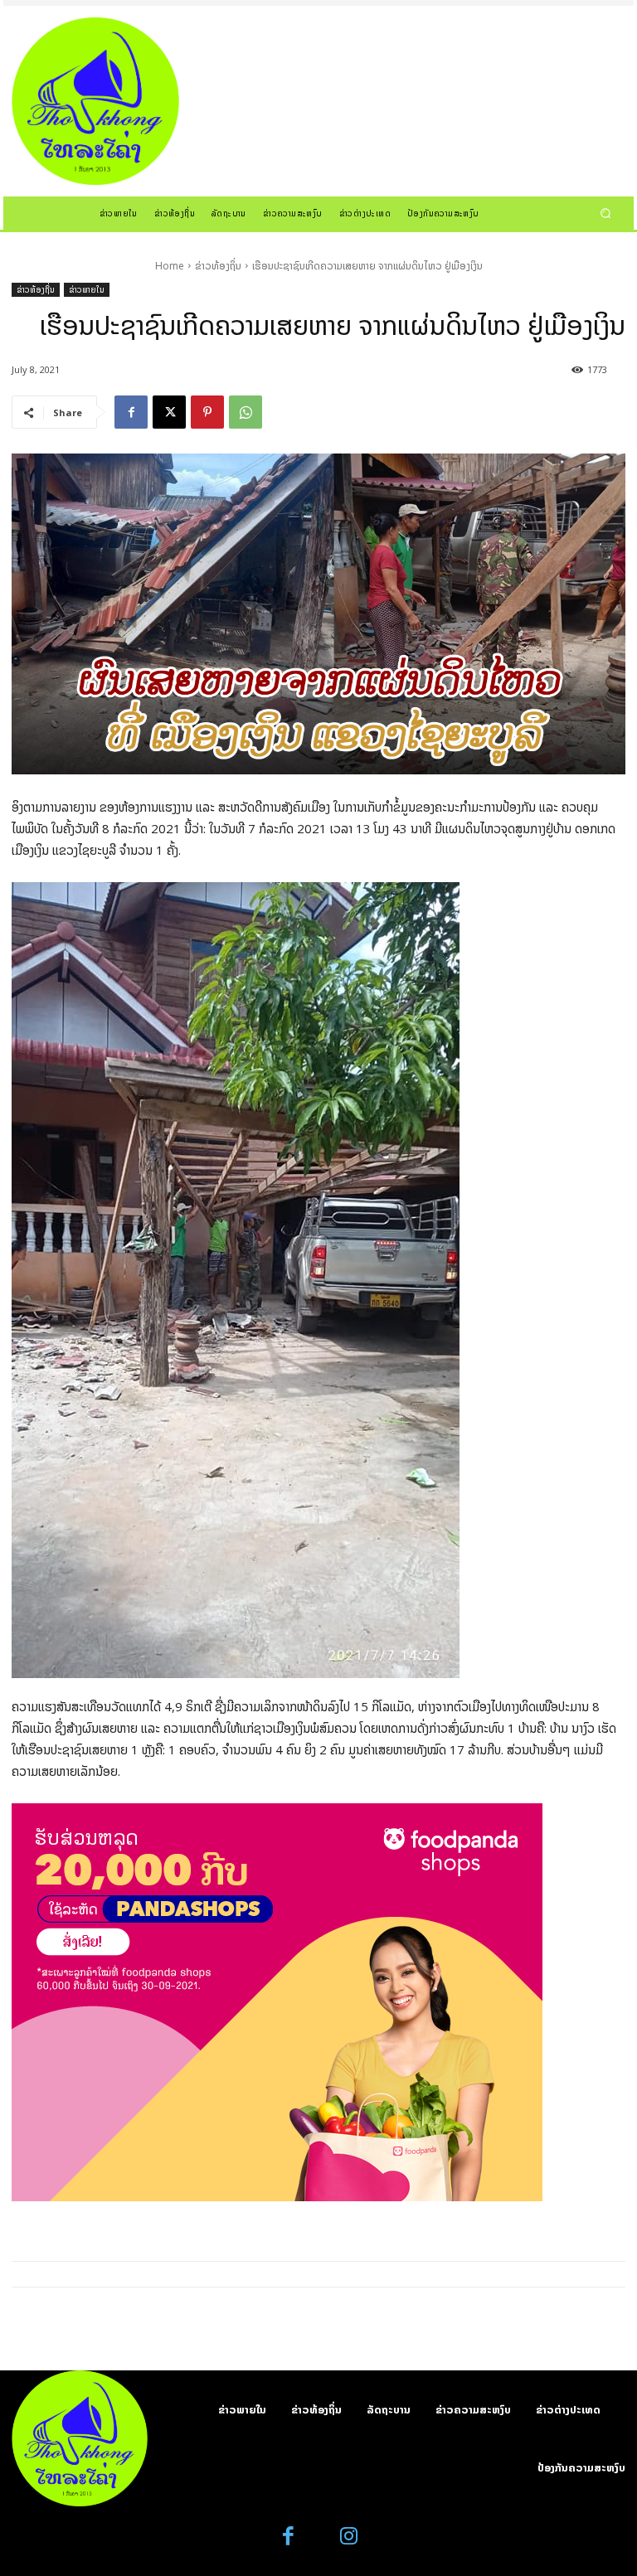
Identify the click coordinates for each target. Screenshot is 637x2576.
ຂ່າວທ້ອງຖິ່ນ (218, 266)
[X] (169, 412)
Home (170, 266)
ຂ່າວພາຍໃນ (87, 289)
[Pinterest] (207, 412)
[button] (606, 213)
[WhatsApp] (246, 412)
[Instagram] (349, 2537)
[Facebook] (131, 412)
